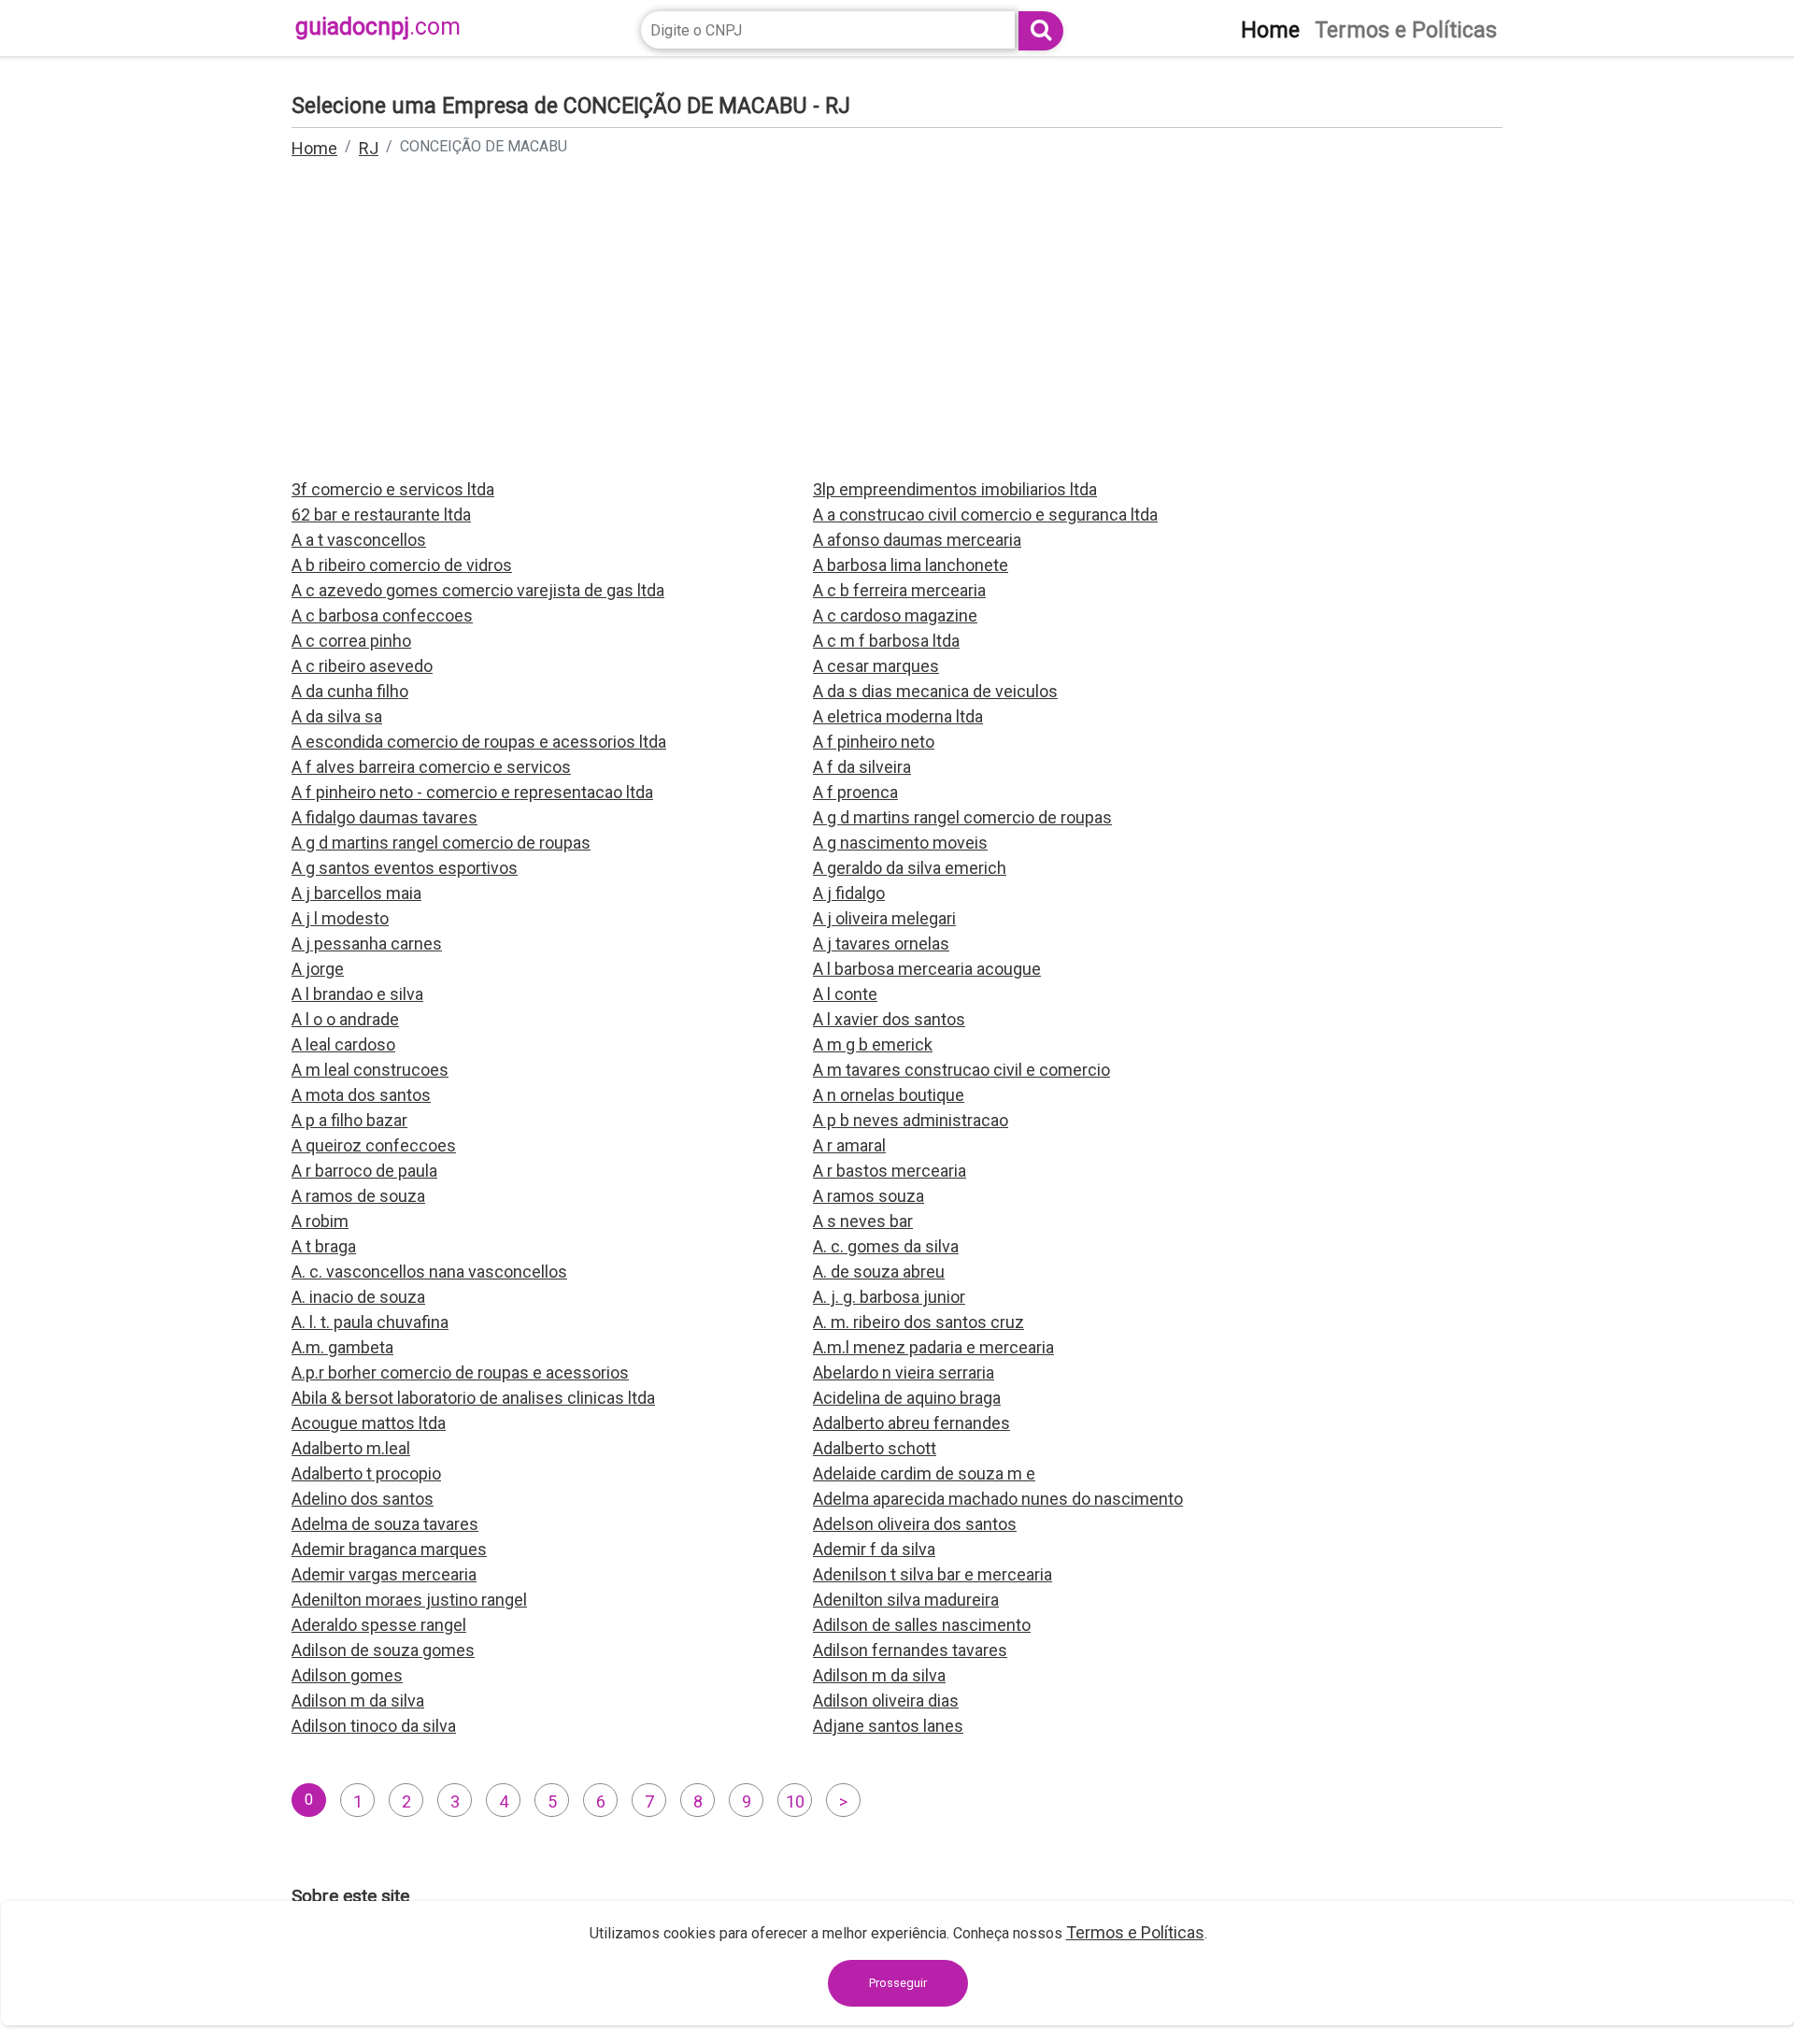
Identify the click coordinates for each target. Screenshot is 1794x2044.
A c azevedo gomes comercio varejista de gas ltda (478, 590)
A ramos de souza (358, 1196)
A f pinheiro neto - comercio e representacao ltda (472, 792)
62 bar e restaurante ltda (381, 515)
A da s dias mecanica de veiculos (935, 691)
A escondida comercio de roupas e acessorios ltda (479, 742)
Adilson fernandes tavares (910, 1650)
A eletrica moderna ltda (898, 716)
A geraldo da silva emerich (910, 868)
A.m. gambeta (342, 1347)
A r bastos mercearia (890, 1171)
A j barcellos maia (356, 893)
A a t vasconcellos (359, 540)
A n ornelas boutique (889, 1095)
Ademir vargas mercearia (384, 1574)
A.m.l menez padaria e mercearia (933, 1347)
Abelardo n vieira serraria (904, 1372)
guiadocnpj (378, 27)
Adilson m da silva (879, 1675)
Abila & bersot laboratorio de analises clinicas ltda (473, 1398)
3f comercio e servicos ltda (393, 489)
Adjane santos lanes (888, 1726)
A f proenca (855, 792)
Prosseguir (898, 1983)
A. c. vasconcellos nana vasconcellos (429, 1272)
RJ (369, 148)
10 (795, 1801)
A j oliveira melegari (884, 918)
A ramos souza (869, 1196)
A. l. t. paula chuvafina (370, 1322)
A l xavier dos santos (889, 1019)
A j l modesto (340, 918)
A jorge (318, 969)
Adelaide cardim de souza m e (924, 1473)
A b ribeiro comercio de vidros (402, 565)
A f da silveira (862, 767)
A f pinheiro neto (874, 742)
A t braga (324, 1246)
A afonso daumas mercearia (917, 540)
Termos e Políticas (1135, 1932)
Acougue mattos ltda (369, 1423)
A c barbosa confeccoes (382, 615)
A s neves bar (863, 1221)
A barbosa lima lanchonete (911, 565)
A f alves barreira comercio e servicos (431, 767)
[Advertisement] (897, 331)
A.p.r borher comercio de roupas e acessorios (460, 1372)
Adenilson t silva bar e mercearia (933, 1574)
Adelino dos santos (363, 1499)
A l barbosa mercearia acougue (927, 969)
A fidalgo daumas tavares (384, 817)
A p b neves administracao (911, 1120)
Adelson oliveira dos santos (915, 1524)
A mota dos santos (361, 1095)
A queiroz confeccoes (374, 1145)
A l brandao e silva (357, 994)
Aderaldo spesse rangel (379, 1625)
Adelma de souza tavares (385, 1524)
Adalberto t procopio (366, 1473)
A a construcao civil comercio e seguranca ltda (985, 515)
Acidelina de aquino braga (907, 1398)
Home (314, 148)
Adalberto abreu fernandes (911, 1423)
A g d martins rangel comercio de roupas (962, 817)
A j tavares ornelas (881, 943)
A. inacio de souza (358, 1297)
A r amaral (849, 1145)
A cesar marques (876, 666)
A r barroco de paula (364, 1171)
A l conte (845, 994)
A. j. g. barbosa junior (889, 1297)
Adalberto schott (875, 1448)
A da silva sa (337, 716)
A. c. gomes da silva (886, 1246)
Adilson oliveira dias (886, 1701)
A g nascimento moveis (900, 843)
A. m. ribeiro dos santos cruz (918, 1322)
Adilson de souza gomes (383, 1650)
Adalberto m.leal (351, 1448)
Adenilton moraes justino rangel (409, 1600)
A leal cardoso (343, 1044)
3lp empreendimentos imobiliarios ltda (955, 489)
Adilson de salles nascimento (922, 1625)
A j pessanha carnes (367, 943)
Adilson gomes (347, 1675)
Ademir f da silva (874, 1549)
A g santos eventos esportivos (405, 868)
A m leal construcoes (370, 1070)
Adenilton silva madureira (906, 1600)
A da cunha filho (350, 691)
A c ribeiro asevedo (362, 666)
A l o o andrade (345, 1019)
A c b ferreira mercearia (899, 590)
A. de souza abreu (879, 1272)
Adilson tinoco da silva (374, 1726)
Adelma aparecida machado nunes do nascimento (998, 1499)
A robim (320, 1221)
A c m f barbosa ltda (886, 641)
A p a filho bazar (349, 1120)
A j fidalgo (849, 893)
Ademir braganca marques (389, 1549)
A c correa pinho (351, 641)
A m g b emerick (873, 1044)
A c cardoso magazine (895, 615)
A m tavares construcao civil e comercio (961, 1070)
